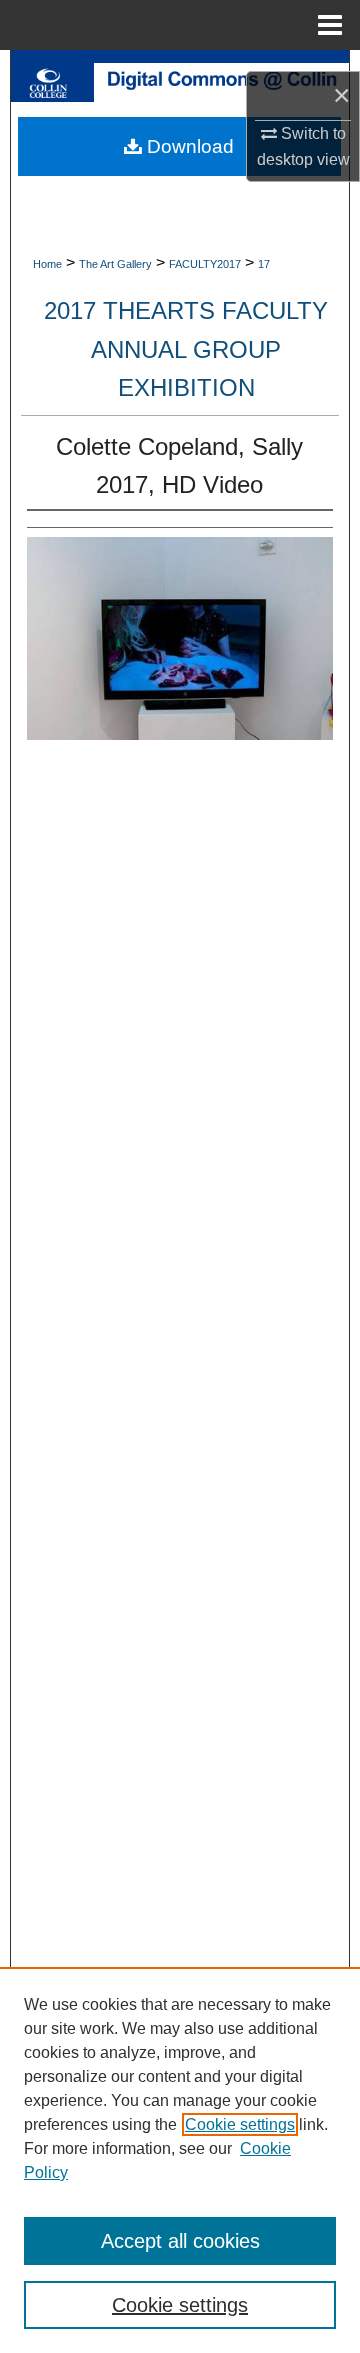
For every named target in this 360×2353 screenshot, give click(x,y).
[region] (180, 2160)
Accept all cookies (180, 2241)
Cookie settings (240, 2124)
